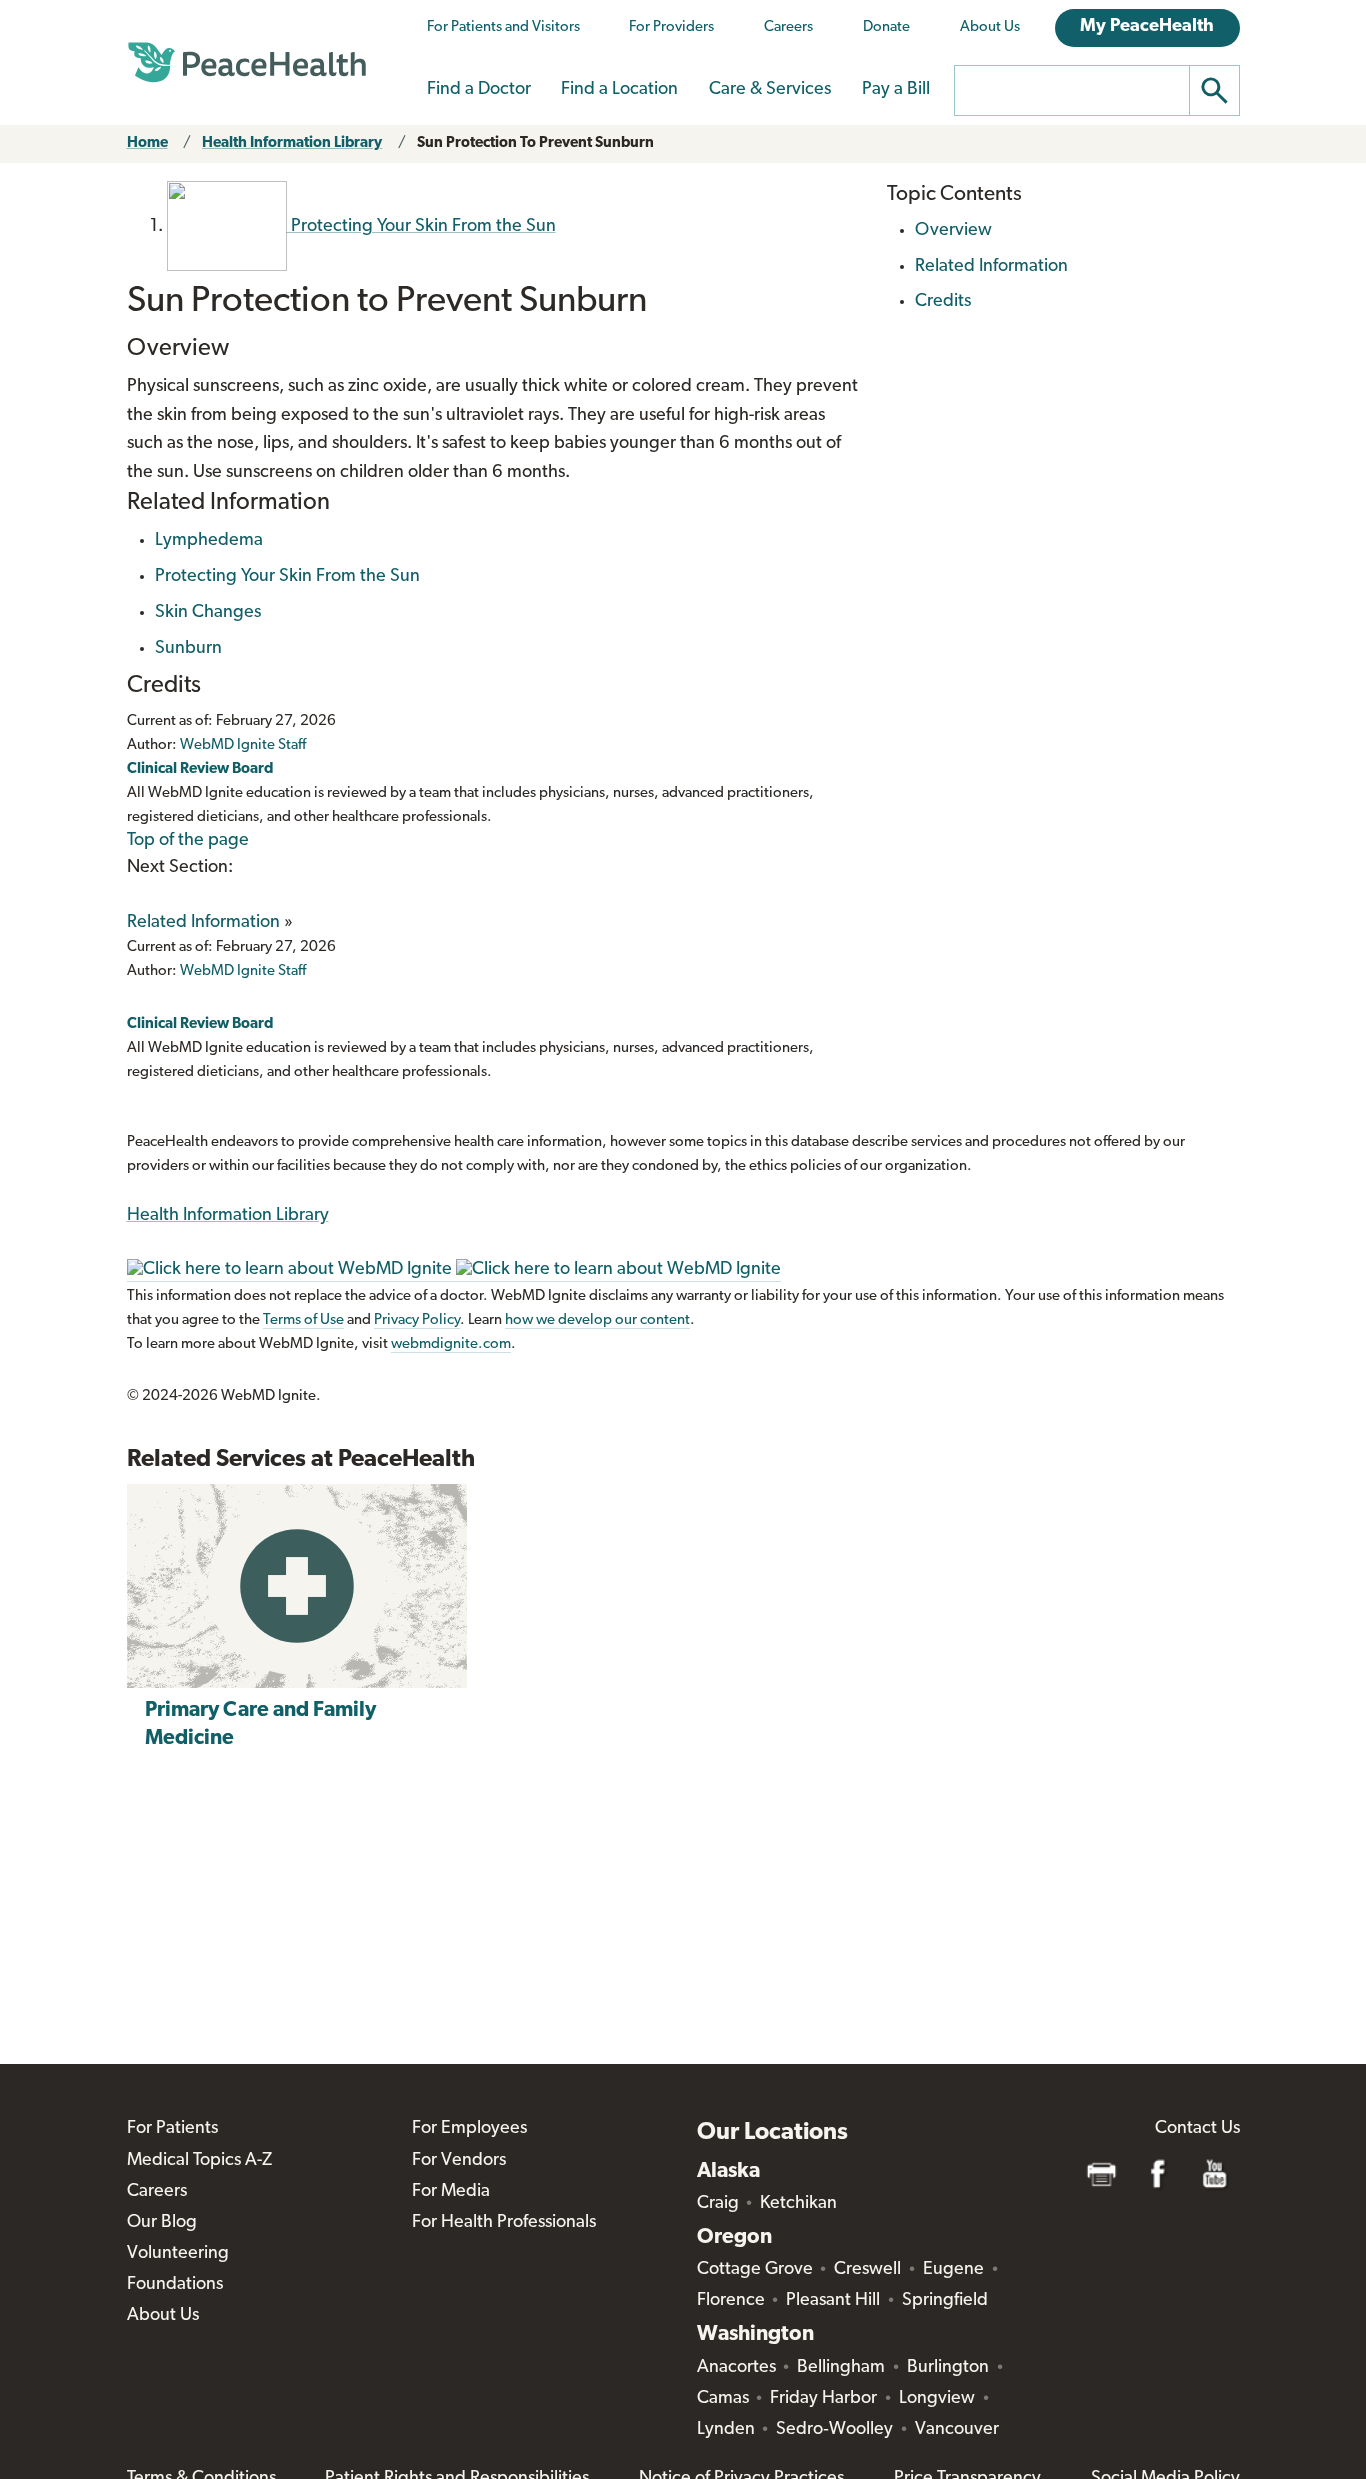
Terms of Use (303, 1320)
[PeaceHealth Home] (247, 63)
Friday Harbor (823, 2399)
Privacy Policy (417, 1320)
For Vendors (459, 2161)
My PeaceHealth (1147, 27)
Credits (943, 302)
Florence (731, 2301)
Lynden (726, 2430)
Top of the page (188, 841)
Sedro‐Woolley (834, 2430)
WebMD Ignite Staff (243, 971)
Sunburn (188, 649)
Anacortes (736, 2368)
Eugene (953, 2270)
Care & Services (770, 90)
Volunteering (178, 2254)
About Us (990, 27)
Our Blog (162, 2223)
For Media (451, 2192)
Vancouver (957, 2430)
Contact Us (1197, 2129)
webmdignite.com (451, 1344)
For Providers (671, 27)
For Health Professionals (504, 2223)
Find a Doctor (479, 90)
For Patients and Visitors (503, 27)
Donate (886, 27)
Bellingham (841, 2368)
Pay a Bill (896, 90)
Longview (937, 2399)
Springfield (945, 2301)
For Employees (469, 2129)
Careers (788, 27)
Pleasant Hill (833, 2301)
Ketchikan (798, 2204)
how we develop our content (597, 1320)
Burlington (948, 2368)
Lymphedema (209, 541)
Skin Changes (208, 613)
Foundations (175, 2285)
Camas (723, 2399)
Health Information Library (292, 143)
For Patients (172, 2129)
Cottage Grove (755, 2270)
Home (147, 143)
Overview (953, 231)
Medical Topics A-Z (199, 2161)
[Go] (1215, 90)
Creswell (867, 2270)
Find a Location (619, 90)
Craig (718, 2204)
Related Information (203, 923)
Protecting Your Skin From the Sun (287, 577)
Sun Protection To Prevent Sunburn (535, 143)
